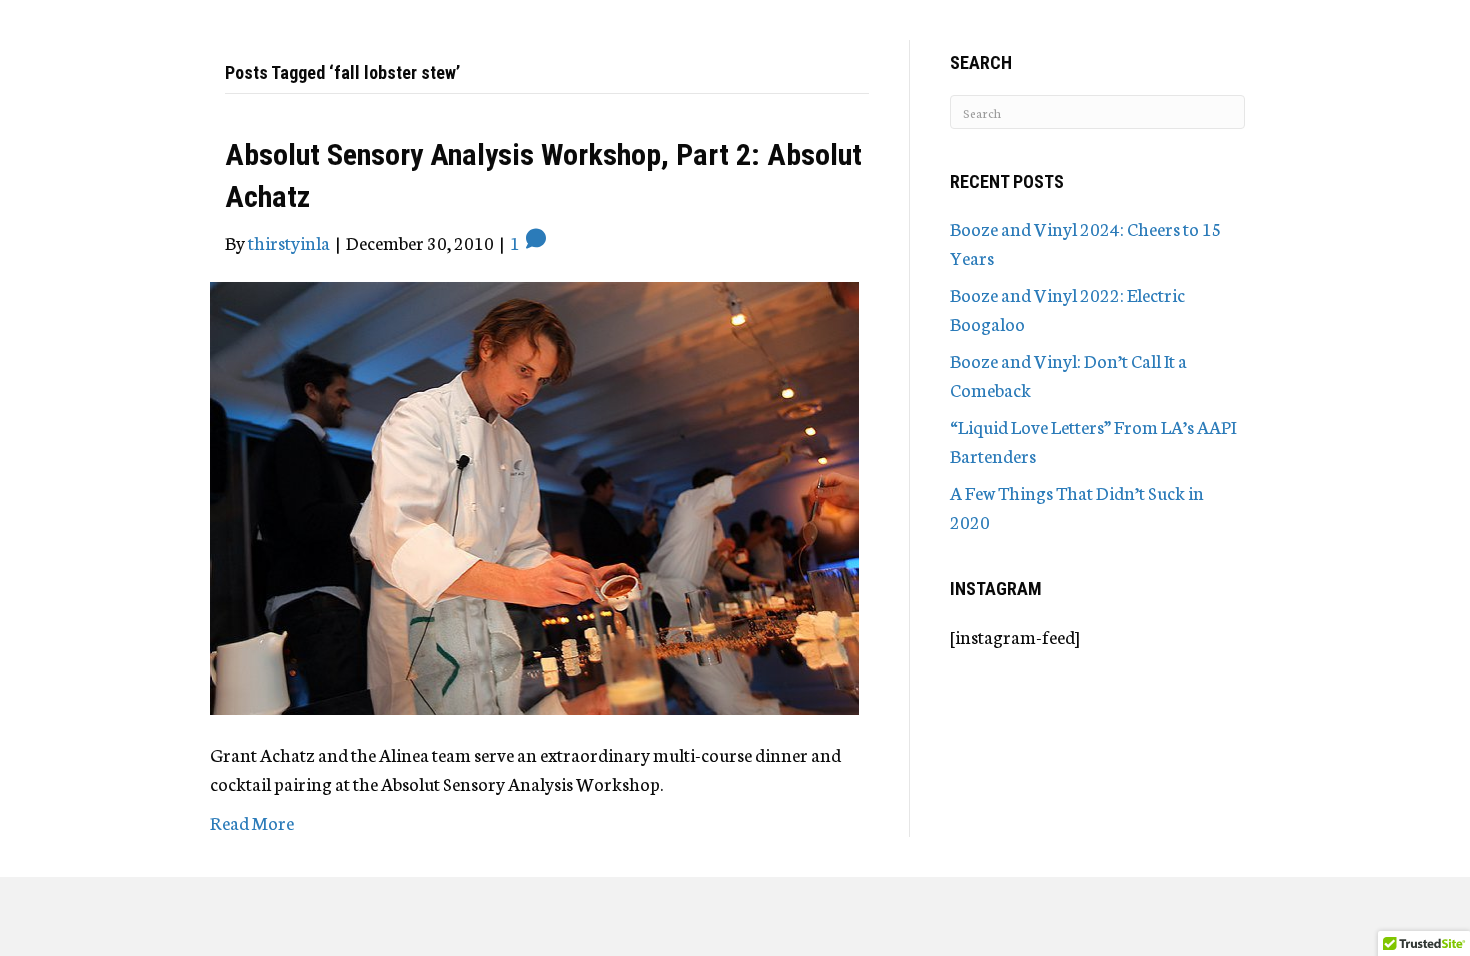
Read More (252, 822)
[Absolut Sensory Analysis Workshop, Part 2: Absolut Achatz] (534, 495)
